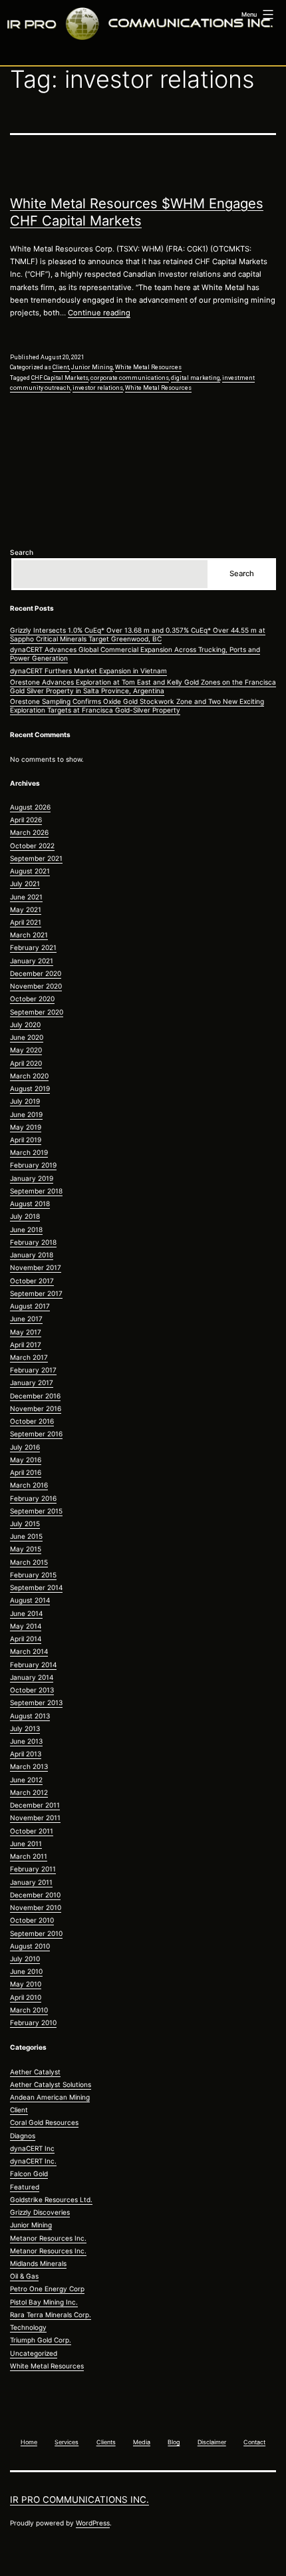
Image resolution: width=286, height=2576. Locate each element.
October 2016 (32, 1421)
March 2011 (29, 1856)
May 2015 (26, 1549)
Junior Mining (92, 367)
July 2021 (25, 884)
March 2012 (29, 1792)
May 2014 (26, 1626)
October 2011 (32, 1831)
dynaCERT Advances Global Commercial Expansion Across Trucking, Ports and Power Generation (135, 654)
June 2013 (26, 1741)
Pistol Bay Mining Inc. (44, 2302)
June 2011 (26, 1844)
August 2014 (30, 1600)
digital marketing (196, 378)
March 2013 (29, 1766)
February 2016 (33, 1498)
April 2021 (26, 922)
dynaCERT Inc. (33, 2161)
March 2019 (29, 1152)
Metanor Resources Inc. (48, 2238)
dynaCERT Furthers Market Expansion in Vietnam (88, 671)
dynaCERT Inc (32, 2148)
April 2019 (26, 1140)
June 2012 (26, 1780)
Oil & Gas (24, 2276)
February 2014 (33, 1665)
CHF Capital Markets (60, 378)
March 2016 (29, 1485)
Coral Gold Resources (44, 2122)
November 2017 (36, 1267)
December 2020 (36, 973)
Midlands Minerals (38, 2263)
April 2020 (26, 1063)
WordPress (93, 2523)
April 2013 (26, 1754)
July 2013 (25, 1728)
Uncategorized (34, 2353)
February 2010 (33, 2022)
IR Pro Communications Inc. (79, 2499)
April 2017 (26, 1345)
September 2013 (36, 1702)
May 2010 (26, 1984)
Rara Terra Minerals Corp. (51, 2315)
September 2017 (36, 1293)
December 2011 (35, 1805)
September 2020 (37, 1012)
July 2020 (25, 1025)
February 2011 (33, 1869)
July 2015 (25, 1524)
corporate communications (130, 378)
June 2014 (26, 1613)
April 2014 (26, 1639)
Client (61, 367)
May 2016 (26, 1460)
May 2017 (26, 1332)
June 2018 (26, 1229)
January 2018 (32, 1255)
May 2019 (26, 1127)
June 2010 (26, 1971)
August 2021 (30, 871)
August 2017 (30, 1306)
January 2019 (32, 1178)
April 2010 (26, 1997)
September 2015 (36, 1511)
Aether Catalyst (35, 2072)
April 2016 (26, 1472)
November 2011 (35, 1818)
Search (22, 552)
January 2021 (32, 961)
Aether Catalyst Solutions (51, 2084)
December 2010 (35, 1895)
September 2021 (36, 858)
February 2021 (33, 947)
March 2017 (29, 1357)
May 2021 (26, 909)
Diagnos (23, 2136)
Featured (25, 2187)
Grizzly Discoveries (40, 2212)
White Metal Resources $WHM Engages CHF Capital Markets (137, 212)
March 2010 (29, 2010)
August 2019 (30, 1088)
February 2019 (33, 1165)
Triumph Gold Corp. (41, 2340)
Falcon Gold (29, 2173)
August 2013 (30, 1716)
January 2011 (31, 1882)
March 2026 (29, 832)
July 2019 (25, 1101)
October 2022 (32, 846)
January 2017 (32, 1382)
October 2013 (32, 1690)
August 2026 (30, 807)
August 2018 (30, 1204)
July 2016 (25, 1447)
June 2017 (26, 1319)
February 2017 (33, 1370)
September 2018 (36, 1191)
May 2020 (26, 1050)
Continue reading (99, 313)
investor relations (98, 388)
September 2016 (36, 1434)
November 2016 (36, 1408)
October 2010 (32, 1920)
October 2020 (32, 999)
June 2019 (26, 1114)
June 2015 (26, 1536)
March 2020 (29, 1076)
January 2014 (32, 1677)
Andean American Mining (50, 2097)
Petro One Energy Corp (47, 2289)
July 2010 (25, 1959)
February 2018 (33, 1242)
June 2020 (27, 1037)
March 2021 (29, 935)
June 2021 (26, 897)
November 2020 (36, 986)
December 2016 (35, 1396)
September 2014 (36, 1587)
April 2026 (26, 820)
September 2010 (36, 1933)
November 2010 (36, 1907)
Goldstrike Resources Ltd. (51, 2199)
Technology (28, 2327)
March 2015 (29, 1562)
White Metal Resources (148, 367)
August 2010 (30, 1946)
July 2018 (25, 1216)
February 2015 (33, 1575)
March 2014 (29, 1651)
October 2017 (32, 1281)
